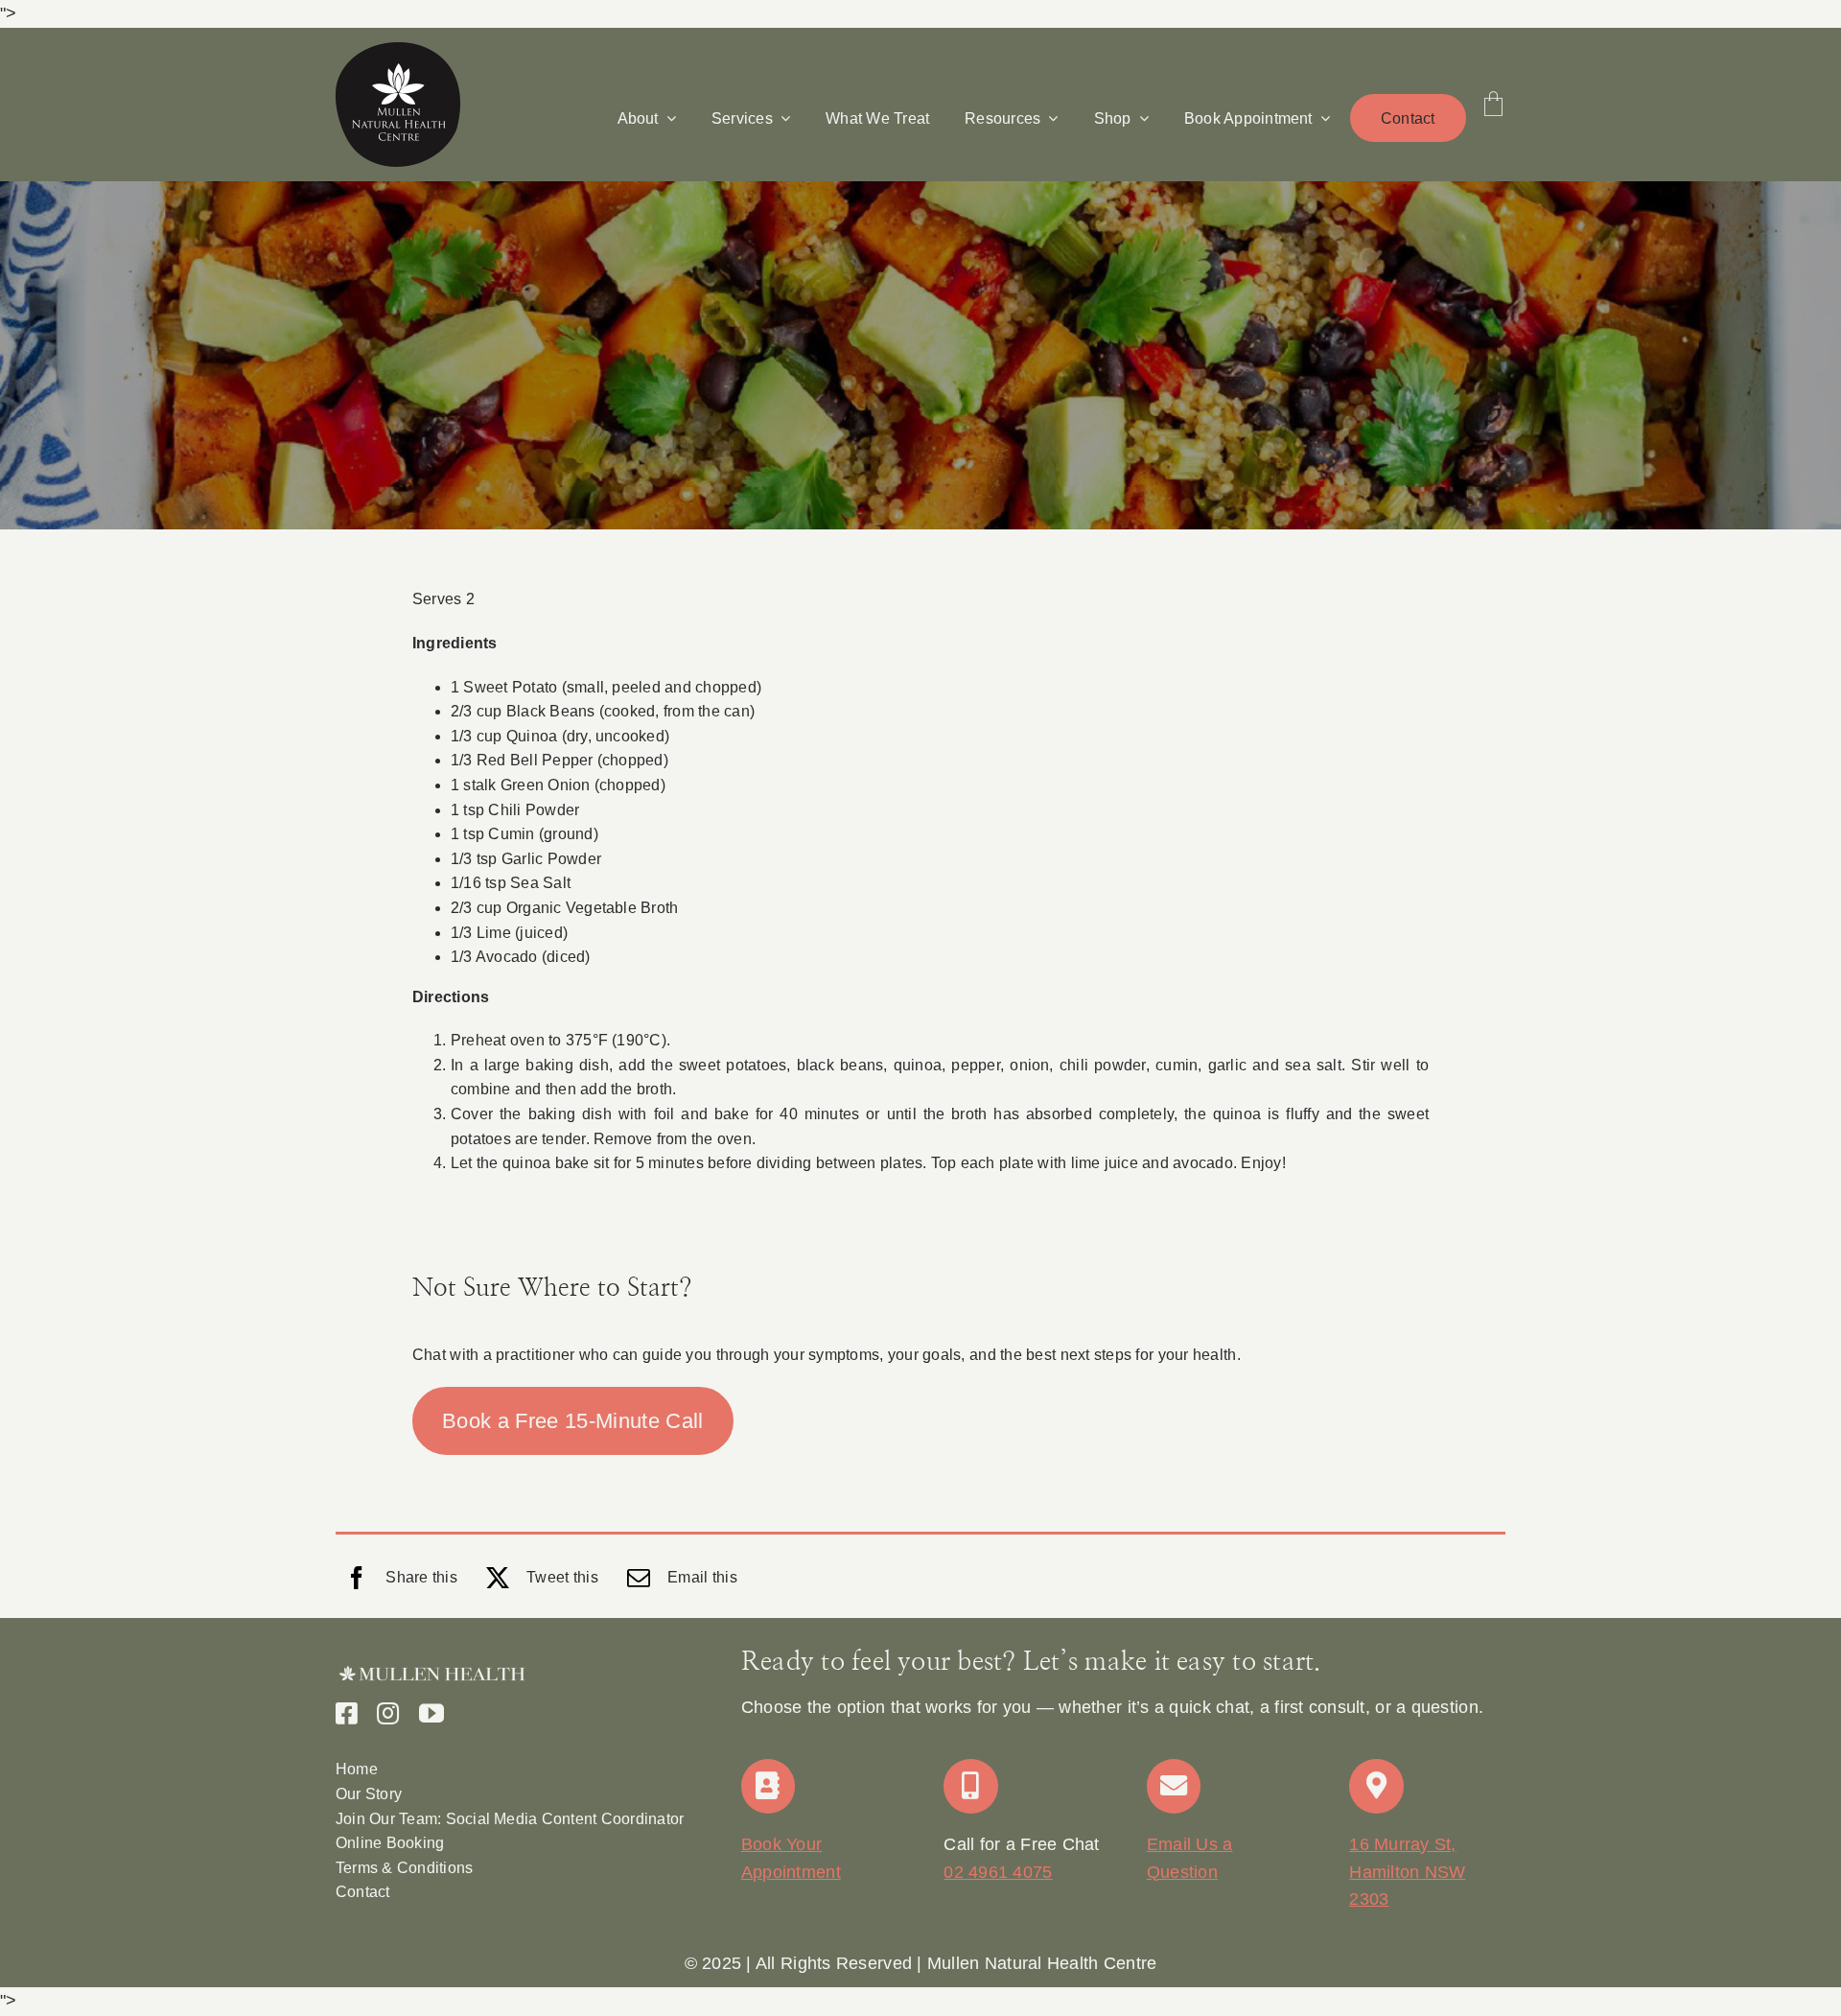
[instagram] (388, 1713)
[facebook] (347, 1713)
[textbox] (920, 1964)
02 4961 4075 (998, 1872)
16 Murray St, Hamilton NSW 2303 (1407, 1872)
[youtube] (431, 1713)
